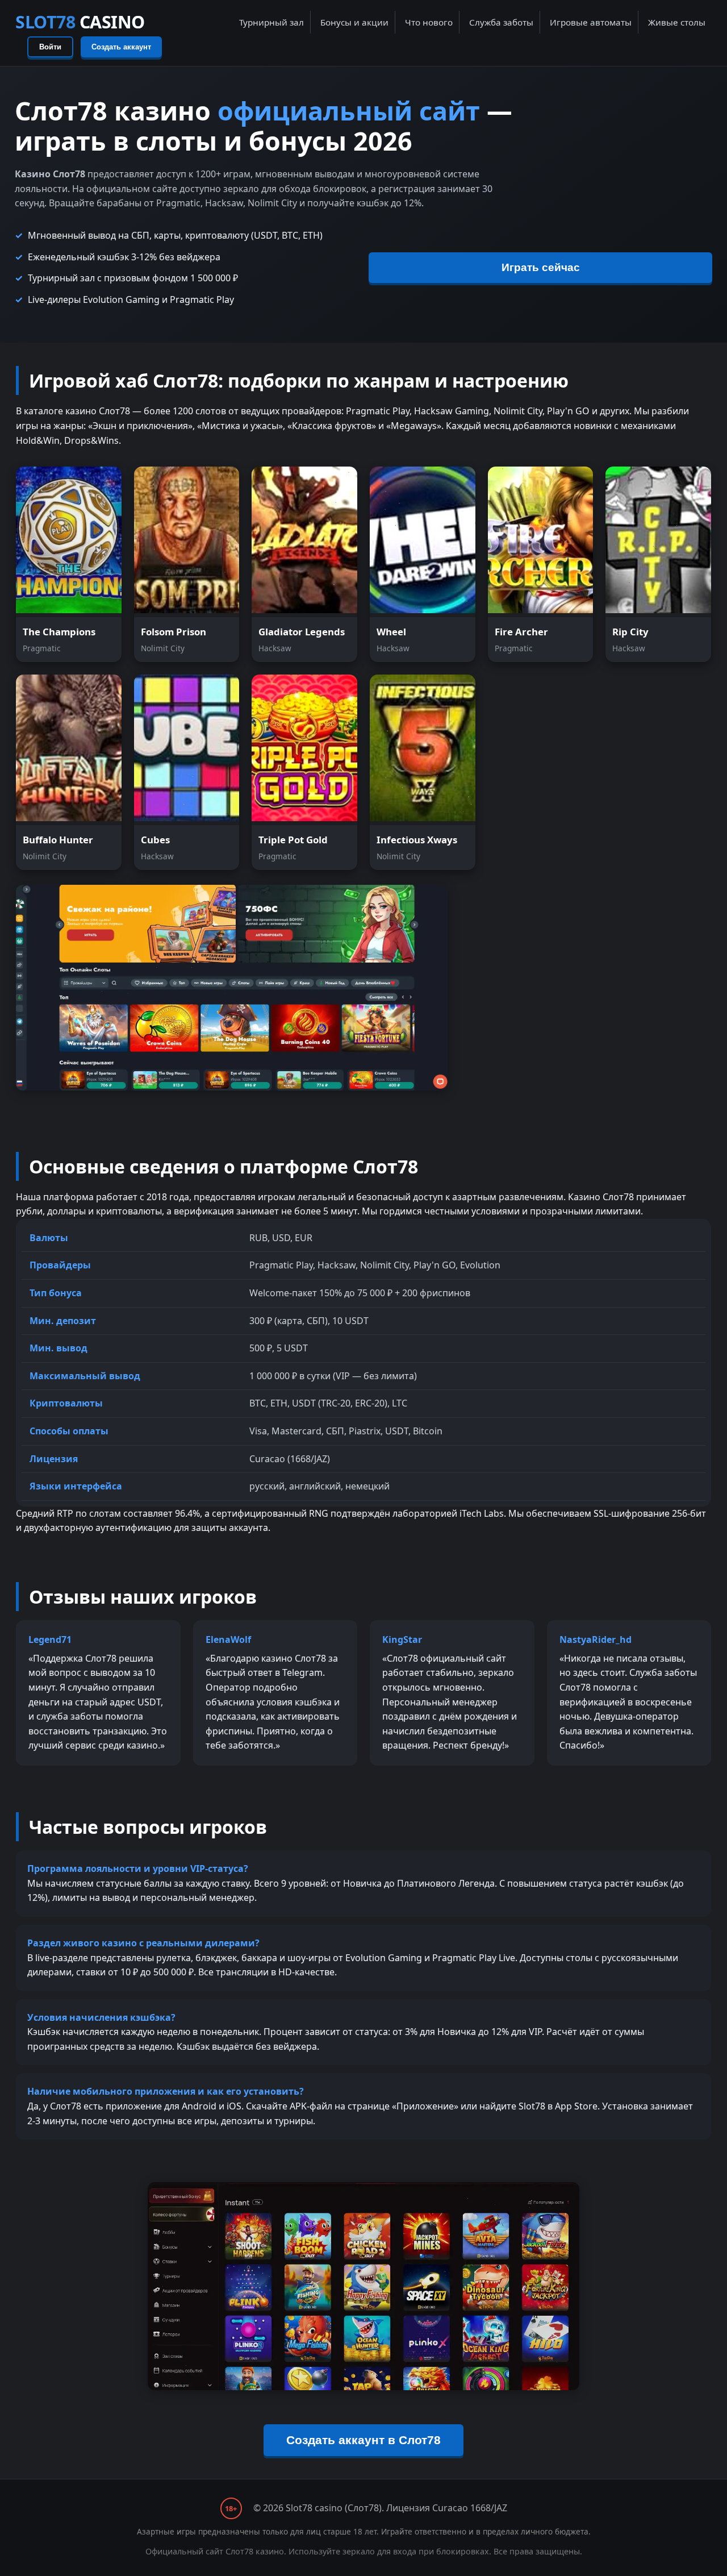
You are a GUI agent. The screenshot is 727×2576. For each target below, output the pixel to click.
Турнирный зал (271, 22)
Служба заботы (501, 22)
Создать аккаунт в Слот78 (363, 2440)
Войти (50, 47)
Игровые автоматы (591, 22)
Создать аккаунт (121, 47)
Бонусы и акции (354, 22)
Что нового (429, 22)
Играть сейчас (541, 267)
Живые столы (677, 22)
